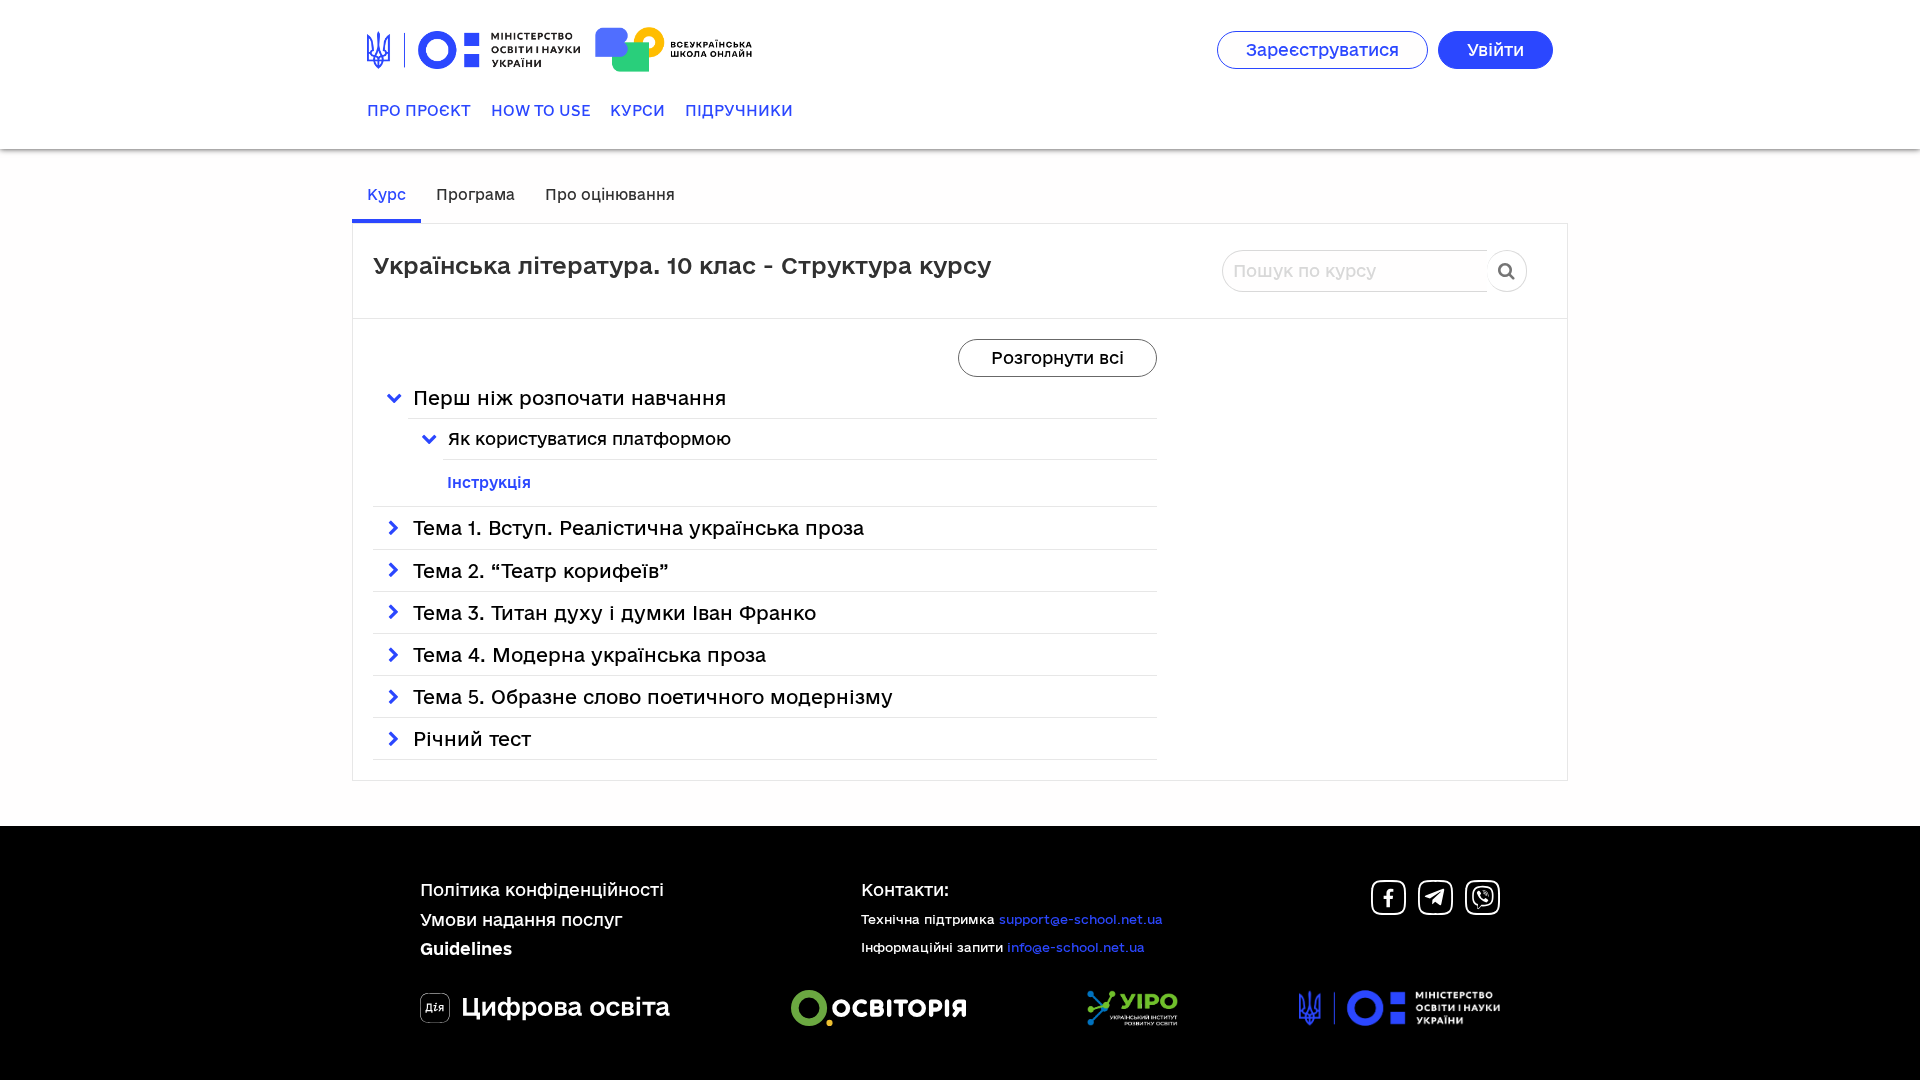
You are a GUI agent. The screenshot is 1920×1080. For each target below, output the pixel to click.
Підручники (739, 110)
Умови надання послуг (521, 919)
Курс (386, 194)
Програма (475, 194)
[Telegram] (1435, 908)
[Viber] (1482, 908)
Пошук (1507, 271)
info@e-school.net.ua (1076, 947)
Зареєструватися (1322, 49)
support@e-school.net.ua (1081, 919)
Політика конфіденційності (542, 889)
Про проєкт (419, 110)
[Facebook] (1388, 908)
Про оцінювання (610, 194)
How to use (540, 110)
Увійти (1495, 49)
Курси (637, 110)
